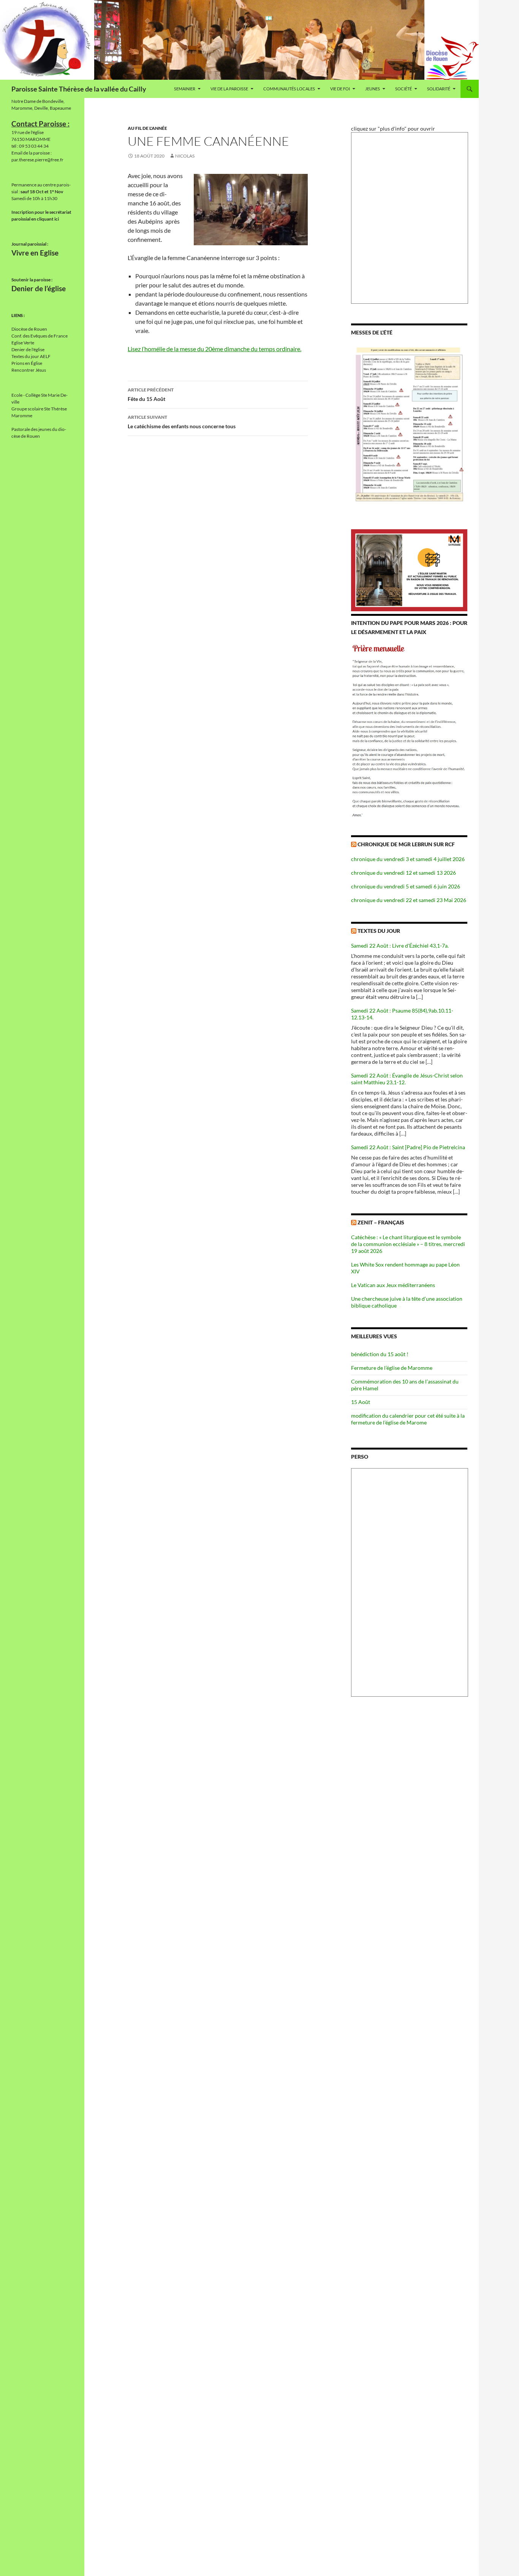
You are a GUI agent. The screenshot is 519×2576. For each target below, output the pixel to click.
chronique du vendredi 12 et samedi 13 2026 (403, 873)
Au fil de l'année (147, 128)
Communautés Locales (289, 89)
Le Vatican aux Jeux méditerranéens (393, 1285)
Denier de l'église (28, 349)
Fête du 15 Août (151, 394)
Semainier (185, 89)
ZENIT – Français (381, 1222)
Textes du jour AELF (31, 356)
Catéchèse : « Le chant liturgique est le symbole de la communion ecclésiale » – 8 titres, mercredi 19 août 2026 (408, 1244)
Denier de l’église (39, 289)
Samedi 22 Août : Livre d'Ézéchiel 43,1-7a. (400, 946)
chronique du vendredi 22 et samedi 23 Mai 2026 (409, 900)
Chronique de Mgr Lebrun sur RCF (406, 844)
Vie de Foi (340, 89)
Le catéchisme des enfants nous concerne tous (182, 422)
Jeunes (373, 89)
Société (403, 89)
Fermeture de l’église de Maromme (392, 1368)
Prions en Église (27, 363)
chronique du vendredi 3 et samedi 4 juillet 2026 (408, 859)
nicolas (185, 156)
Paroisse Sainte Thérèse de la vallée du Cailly (79, 89)
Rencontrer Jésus (29, 370)
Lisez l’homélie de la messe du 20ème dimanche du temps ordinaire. (214, 349)
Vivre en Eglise (35, 253)
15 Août (361, 1402)
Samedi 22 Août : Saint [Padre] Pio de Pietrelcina (408, 1147)
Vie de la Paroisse (229, 89)
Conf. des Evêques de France (40, 336)
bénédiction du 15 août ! (380, 1354)
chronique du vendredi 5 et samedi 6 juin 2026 (406, 886)
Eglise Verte (23, 343)
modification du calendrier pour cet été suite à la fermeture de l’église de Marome (408, 1419)
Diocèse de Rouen (29, 329)
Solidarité (439, 89)
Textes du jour (379, 931)
